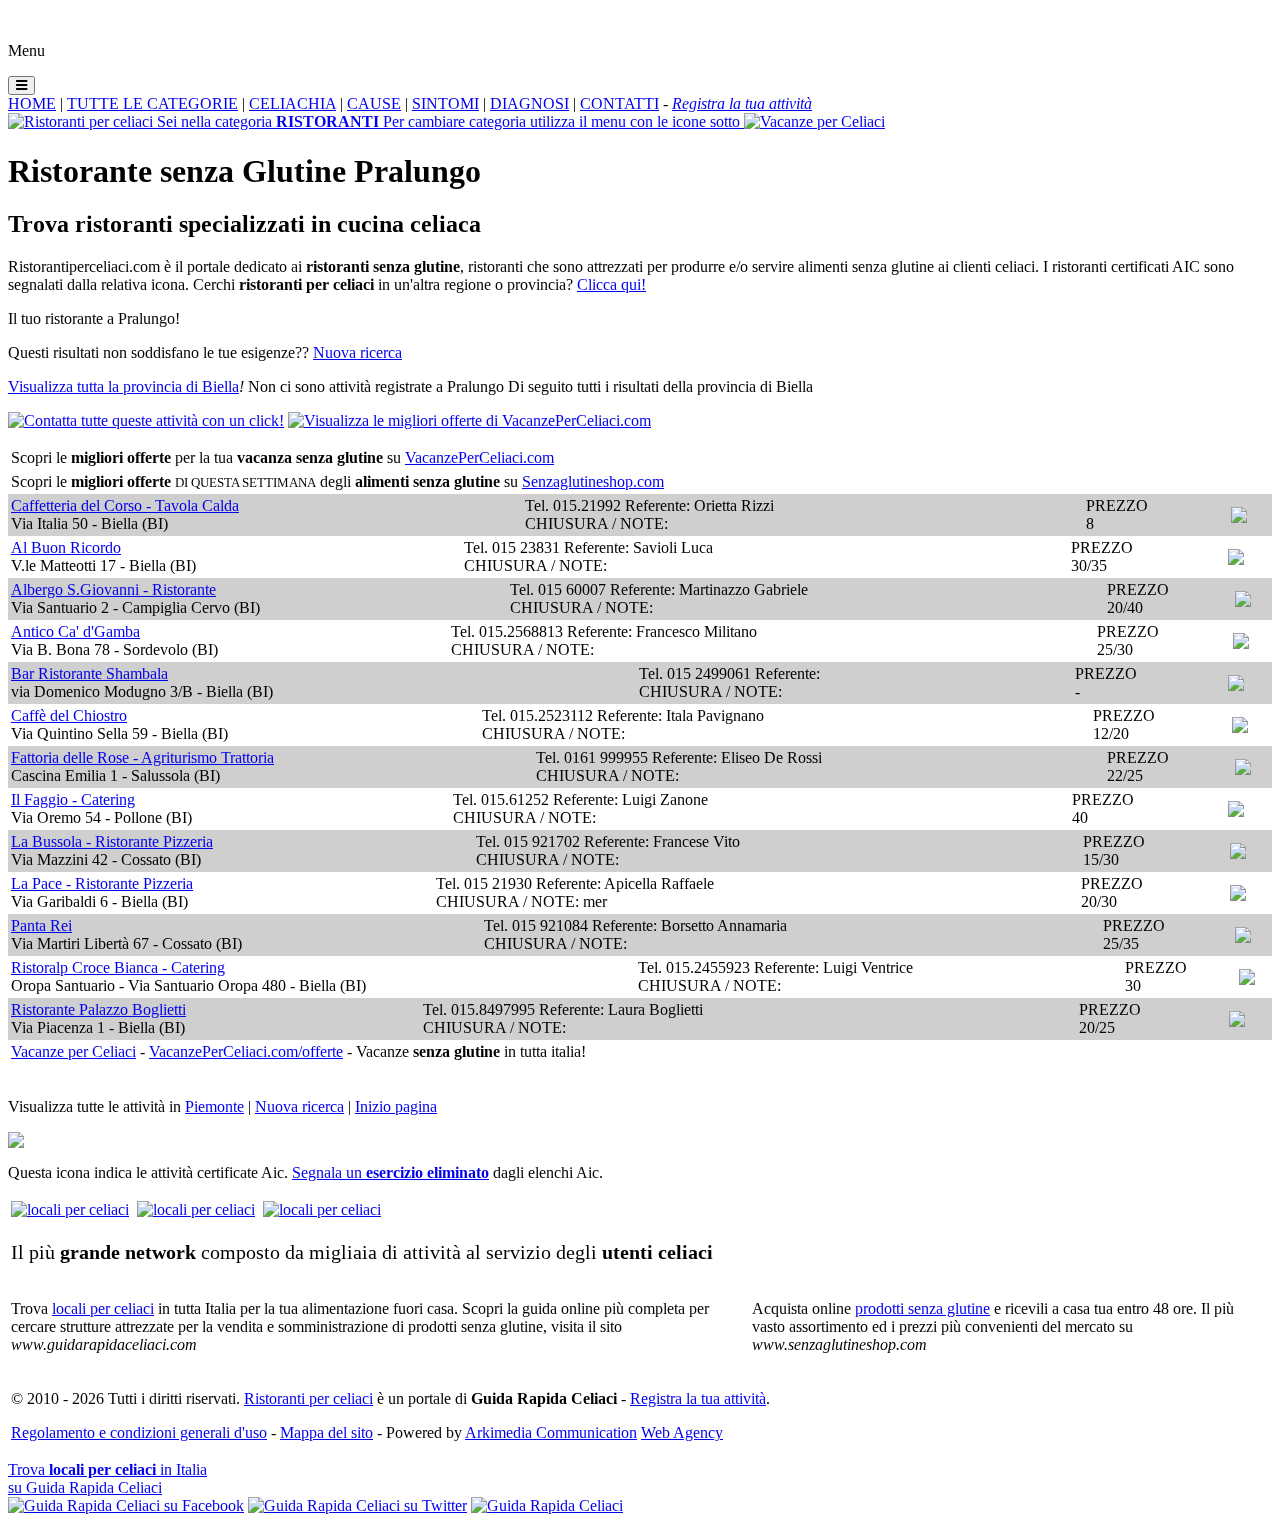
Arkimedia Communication (551, 1432)
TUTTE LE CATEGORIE (152, 103)
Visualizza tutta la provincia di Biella (123, 386)
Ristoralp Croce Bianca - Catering (118, 967)
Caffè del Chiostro (69, 715)
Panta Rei (41, 925)
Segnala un (390, 1172)
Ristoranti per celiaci (308, 1398)
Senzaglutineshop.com (593, 481)
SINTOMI (445, 103)
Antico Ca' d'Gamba (75, 631)
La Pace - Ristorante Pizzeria (102, 883)
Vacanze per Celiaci (73, 1051)
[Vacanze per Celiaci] (814, 121)
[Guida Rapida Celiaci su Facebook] (126, 1505)
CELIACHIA (292, 103)
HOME (32, 103)
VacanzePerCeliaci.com (479, 457)
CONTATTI (619, 103)
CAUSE (374, 103)
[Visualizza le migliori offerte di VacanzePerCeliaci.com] (469, 420)
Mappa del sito (326, 1432)
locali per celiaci (103, 1308)
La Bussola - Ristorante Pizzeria (112, 841)
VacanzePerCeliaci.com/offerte (246, 1051)
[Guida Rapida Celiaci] (547, 1505)
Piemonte (214, 1106)
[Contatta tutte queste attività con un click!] (146, 420)
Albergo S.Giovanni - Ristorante (113, 589)
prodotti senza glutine (922, 1308)
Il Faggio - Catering (73, 799)
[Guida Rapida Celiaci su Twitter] (357, 1505)
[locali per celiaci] (70, 1209)
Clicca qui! (611, 284)
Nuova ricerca (357, 352)
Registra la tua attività (698, 1398)
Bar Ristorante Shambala (89, 673)
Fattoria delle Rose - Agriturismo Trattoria (142, 757)
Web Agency (682, 1432)
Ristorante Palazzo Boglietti (98, 1009)
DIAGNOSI (529, 103)
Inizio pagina (396, 1106)
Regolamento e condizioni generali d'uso (139, 1432)
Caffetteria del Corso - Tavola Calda (125, 505)
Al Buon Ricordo (66, 547)
